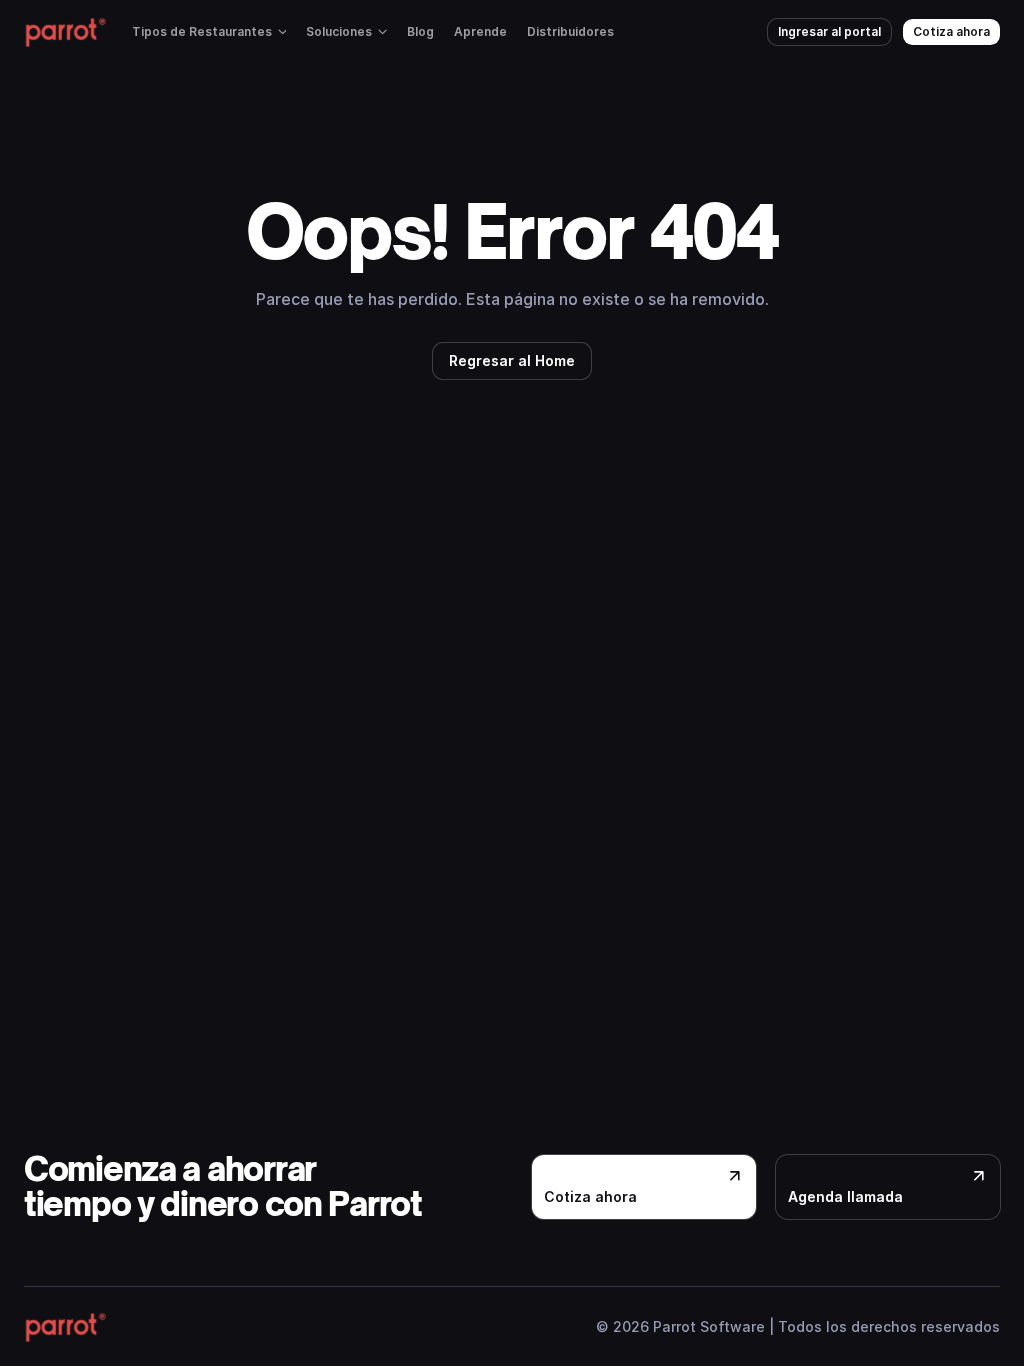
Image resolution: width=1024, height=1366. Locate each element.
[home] (65, 32)
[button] (209, 32)
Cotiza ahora (951, 31)
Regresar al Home (512, 360)
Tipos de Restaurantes (202, 31)
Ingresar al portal (829, 31)
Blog (420, 31)
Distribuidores (570, 31)
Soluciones (339, 31)
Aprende (480, 31)
